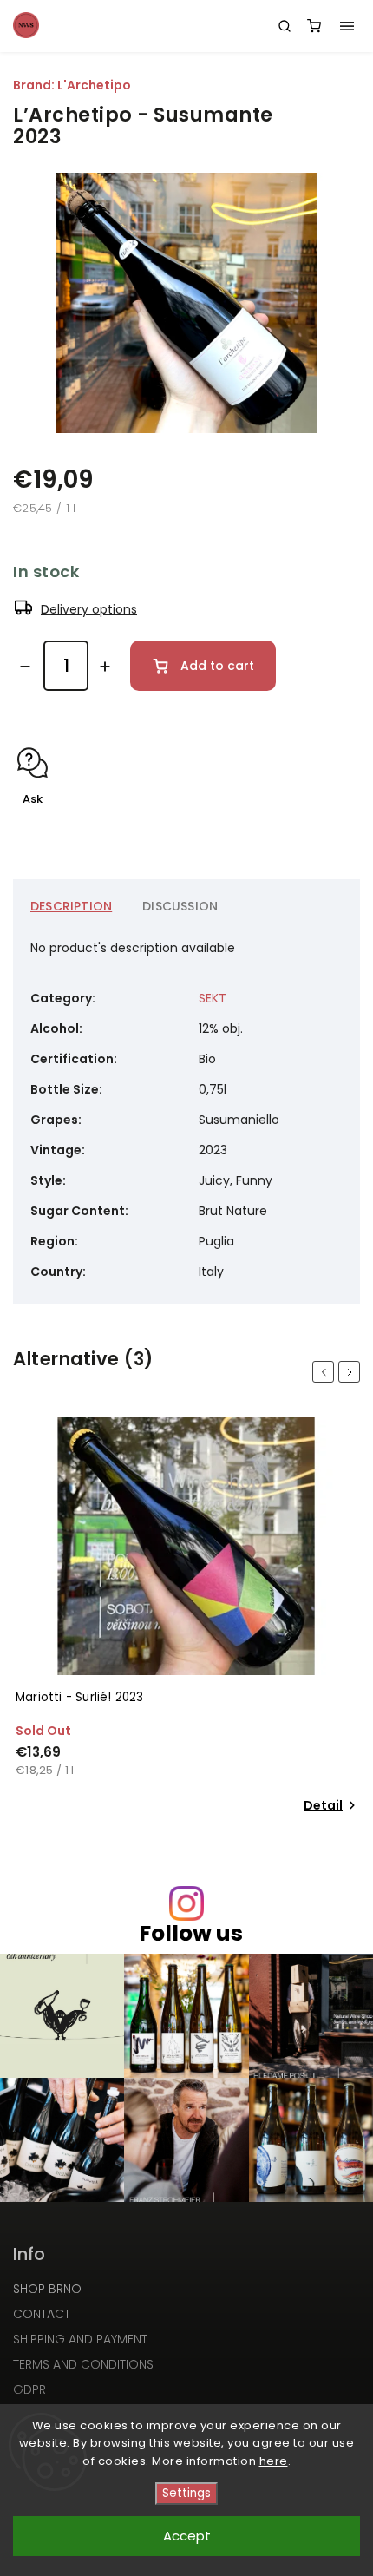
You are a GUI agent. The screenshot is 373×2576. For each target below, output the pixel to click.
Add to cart (217, 666)
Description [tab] (71, 906)
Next (352, 1372)
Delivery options (89, 609)
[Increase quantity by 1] (105, 667)
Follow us (191, 1933)
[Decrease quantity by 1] (25, 667)
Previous (326, 1372)
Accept (187, 2536)
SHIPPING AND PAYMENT (80, 2339)
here (274, 2461)
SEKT (213, 998)
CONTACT (42, 2314)
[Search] (285, 26)
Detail (323, 1805)
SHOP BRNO (47, 2289)
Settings (186, 2493)
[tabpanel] (186, 1617)
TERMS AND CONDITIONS (83, 2364)
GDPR (29, 2389)
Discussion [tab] (180, 906)
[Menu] (347, 26)
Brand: (72, 85)
